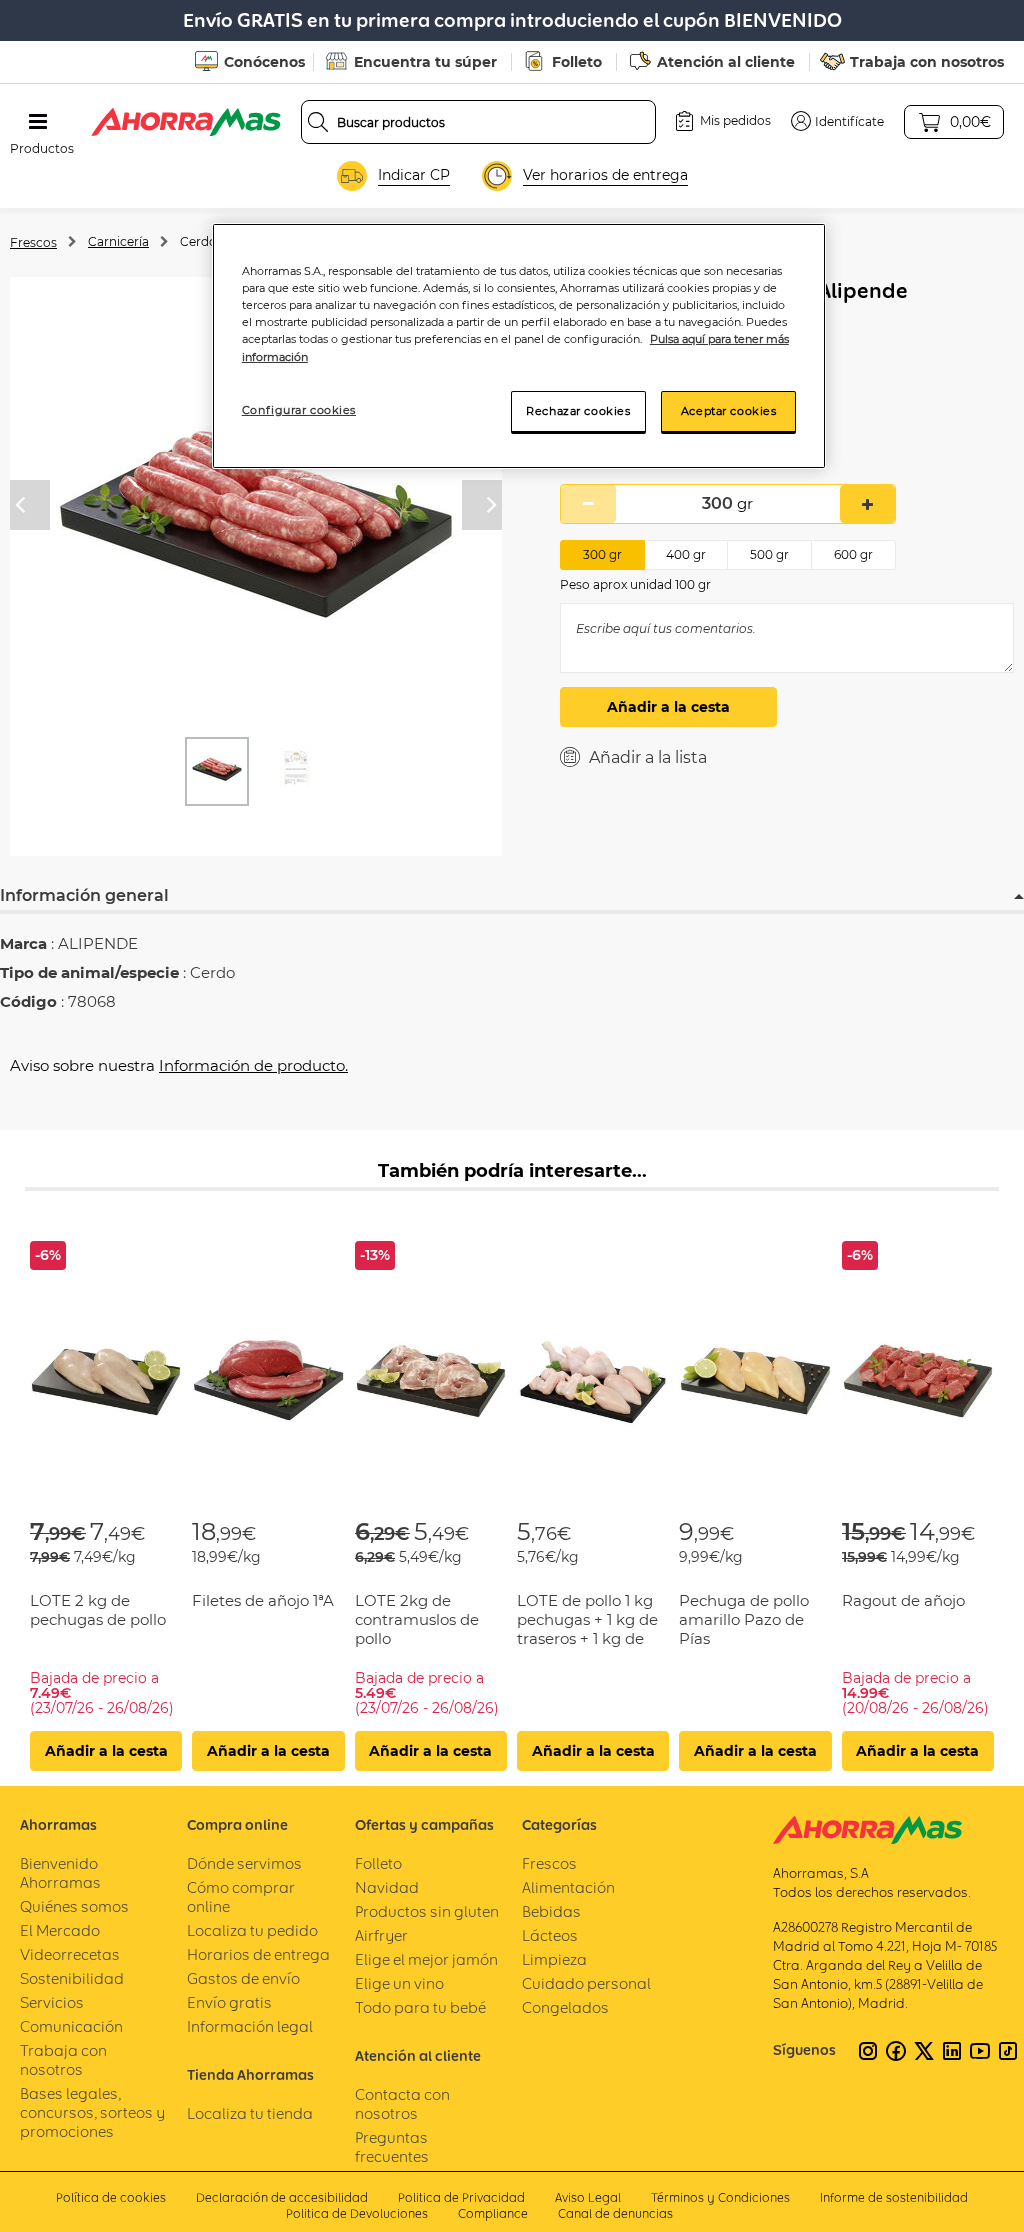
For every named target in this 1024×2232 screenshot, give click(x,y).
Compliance (493, 2213)
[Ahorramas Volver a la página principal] (186, 122)
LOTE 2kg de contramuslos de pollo (417, 1619)
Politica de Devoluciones (357, 2213)
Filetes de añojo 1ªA (263, 1600)
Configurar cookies (299, 410)
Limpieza (554, 1959)
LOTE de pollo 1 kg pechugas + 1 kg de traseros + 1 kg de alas (587, 1629)
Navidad (387, 1887)
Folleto (577, 62)
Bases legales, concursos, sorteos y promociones (92, 2112)
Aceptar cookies (729, 411)
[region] (519, 346)
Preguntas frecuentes (392, 2147)
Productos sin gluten (427, 1911)
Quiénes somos (74, 1906)
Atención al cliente (726, 62)
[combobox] (479, 122)
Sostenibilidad (72, 1978)
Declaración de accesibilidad (282, 2197)
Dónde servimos (244, 1863)
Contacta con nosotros (402, 2104)
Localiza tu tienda (250, 2113)
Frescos (33, 242)
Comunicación (71, 2026)
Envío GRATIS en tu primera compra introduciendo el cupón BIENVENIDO (512, 20)
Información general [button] (84, 895)
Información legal (250, 2026)
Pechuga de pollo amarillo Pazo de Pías (744, 1619)
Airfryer (381, 1935)
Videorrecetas (70, 1954)
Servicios (52, 2002)
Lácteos (550, 1935)
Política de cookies (111, 2197)
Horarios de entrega (258, 1954)
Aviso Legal (588, 2197)
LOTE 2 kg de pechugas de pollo (98, 1610)
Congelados (565, 2007)
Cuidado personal (586, 1983)
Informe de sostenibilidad (894, 2197)
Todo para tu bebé (420, 2007)
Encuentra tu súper (425, 62)
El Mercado (60, 1930)
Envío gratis (229, 2002)
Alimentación (568, 1887)
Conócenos (264, 62)
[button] (837, 121)
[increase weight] (867, 504)
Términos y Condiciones (720, 2197)
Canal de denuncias (615, 2213)
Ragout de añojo (903, 1600)
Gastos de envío (243, 1978)
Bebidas (551, 1911)
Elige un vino (399, 1983)
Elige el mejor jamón (426, 1959)
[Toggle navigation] (38, 122)
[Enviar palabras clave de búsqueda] (318, 122)
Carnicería (118, 241)
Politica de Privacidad (461, 2197)
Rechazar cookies (578, 411)
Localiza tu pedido (252, 1930)
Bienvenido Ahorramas (60, 1873)
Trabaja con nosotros (927, 62)
